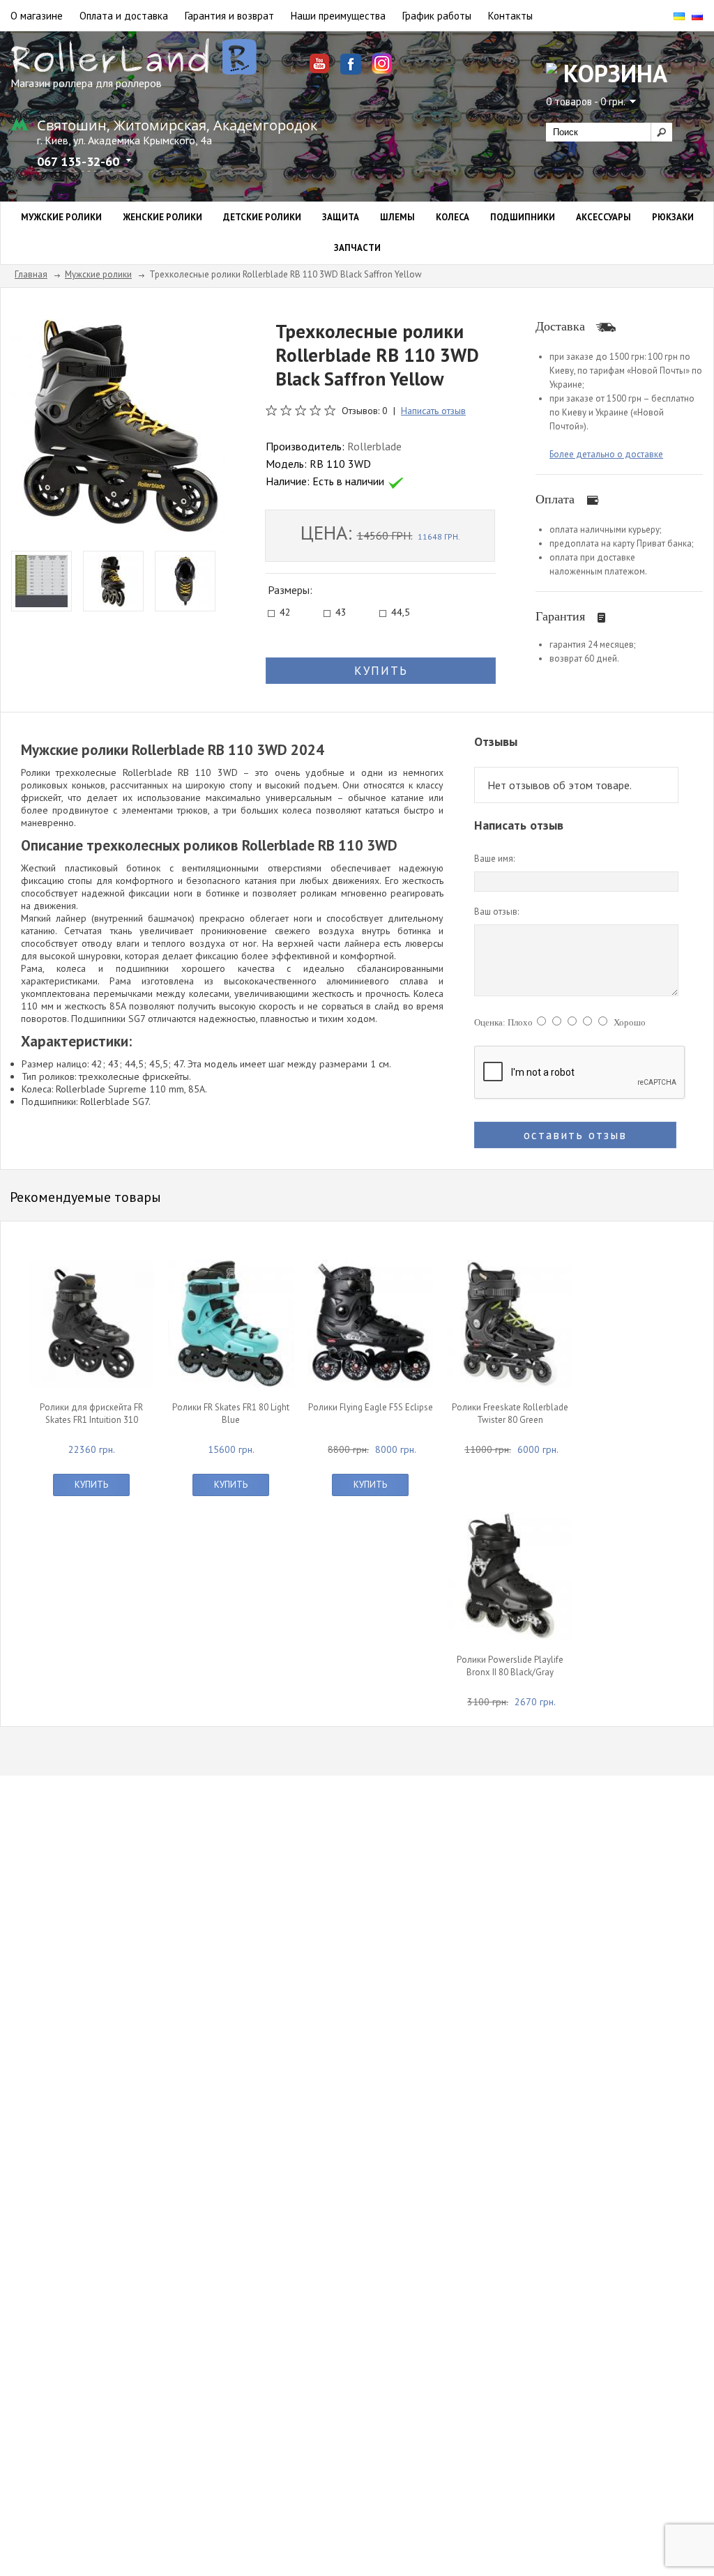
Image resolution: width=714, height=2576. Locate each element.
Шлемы (397, 217)
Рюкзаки (673, 217)
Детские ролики (262, 217)
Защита (341, 217)
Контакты (510, 16)
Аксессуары (603, 217)
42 (285, 613)
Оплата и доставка (124, 16)
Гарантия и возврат (229, 16)
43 (341, 613)
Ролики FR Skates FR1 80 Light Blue (231, 1413)
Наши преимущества (338, 16)
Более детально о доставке (606, 454)
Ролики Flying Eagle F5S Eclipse (371, 1407)
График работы (437, 16)
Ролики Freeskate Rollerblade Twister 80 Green (510, 1413)
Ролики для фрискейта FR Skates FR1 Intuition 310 (91, 1413)
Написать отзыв (433, 411)
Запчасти (357, 248)
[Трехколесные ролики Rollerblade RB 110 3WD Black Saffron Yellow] (118, 425)
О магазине (37, 16)
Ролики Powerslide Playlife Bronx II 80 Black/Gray (510, 1666)
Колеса (453, 217)
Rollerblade (374, 446)
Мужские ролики (61, 217)
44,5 (401, 613)
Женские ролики (162, 217)
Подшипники (523, 217)
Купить (91, 1485)
